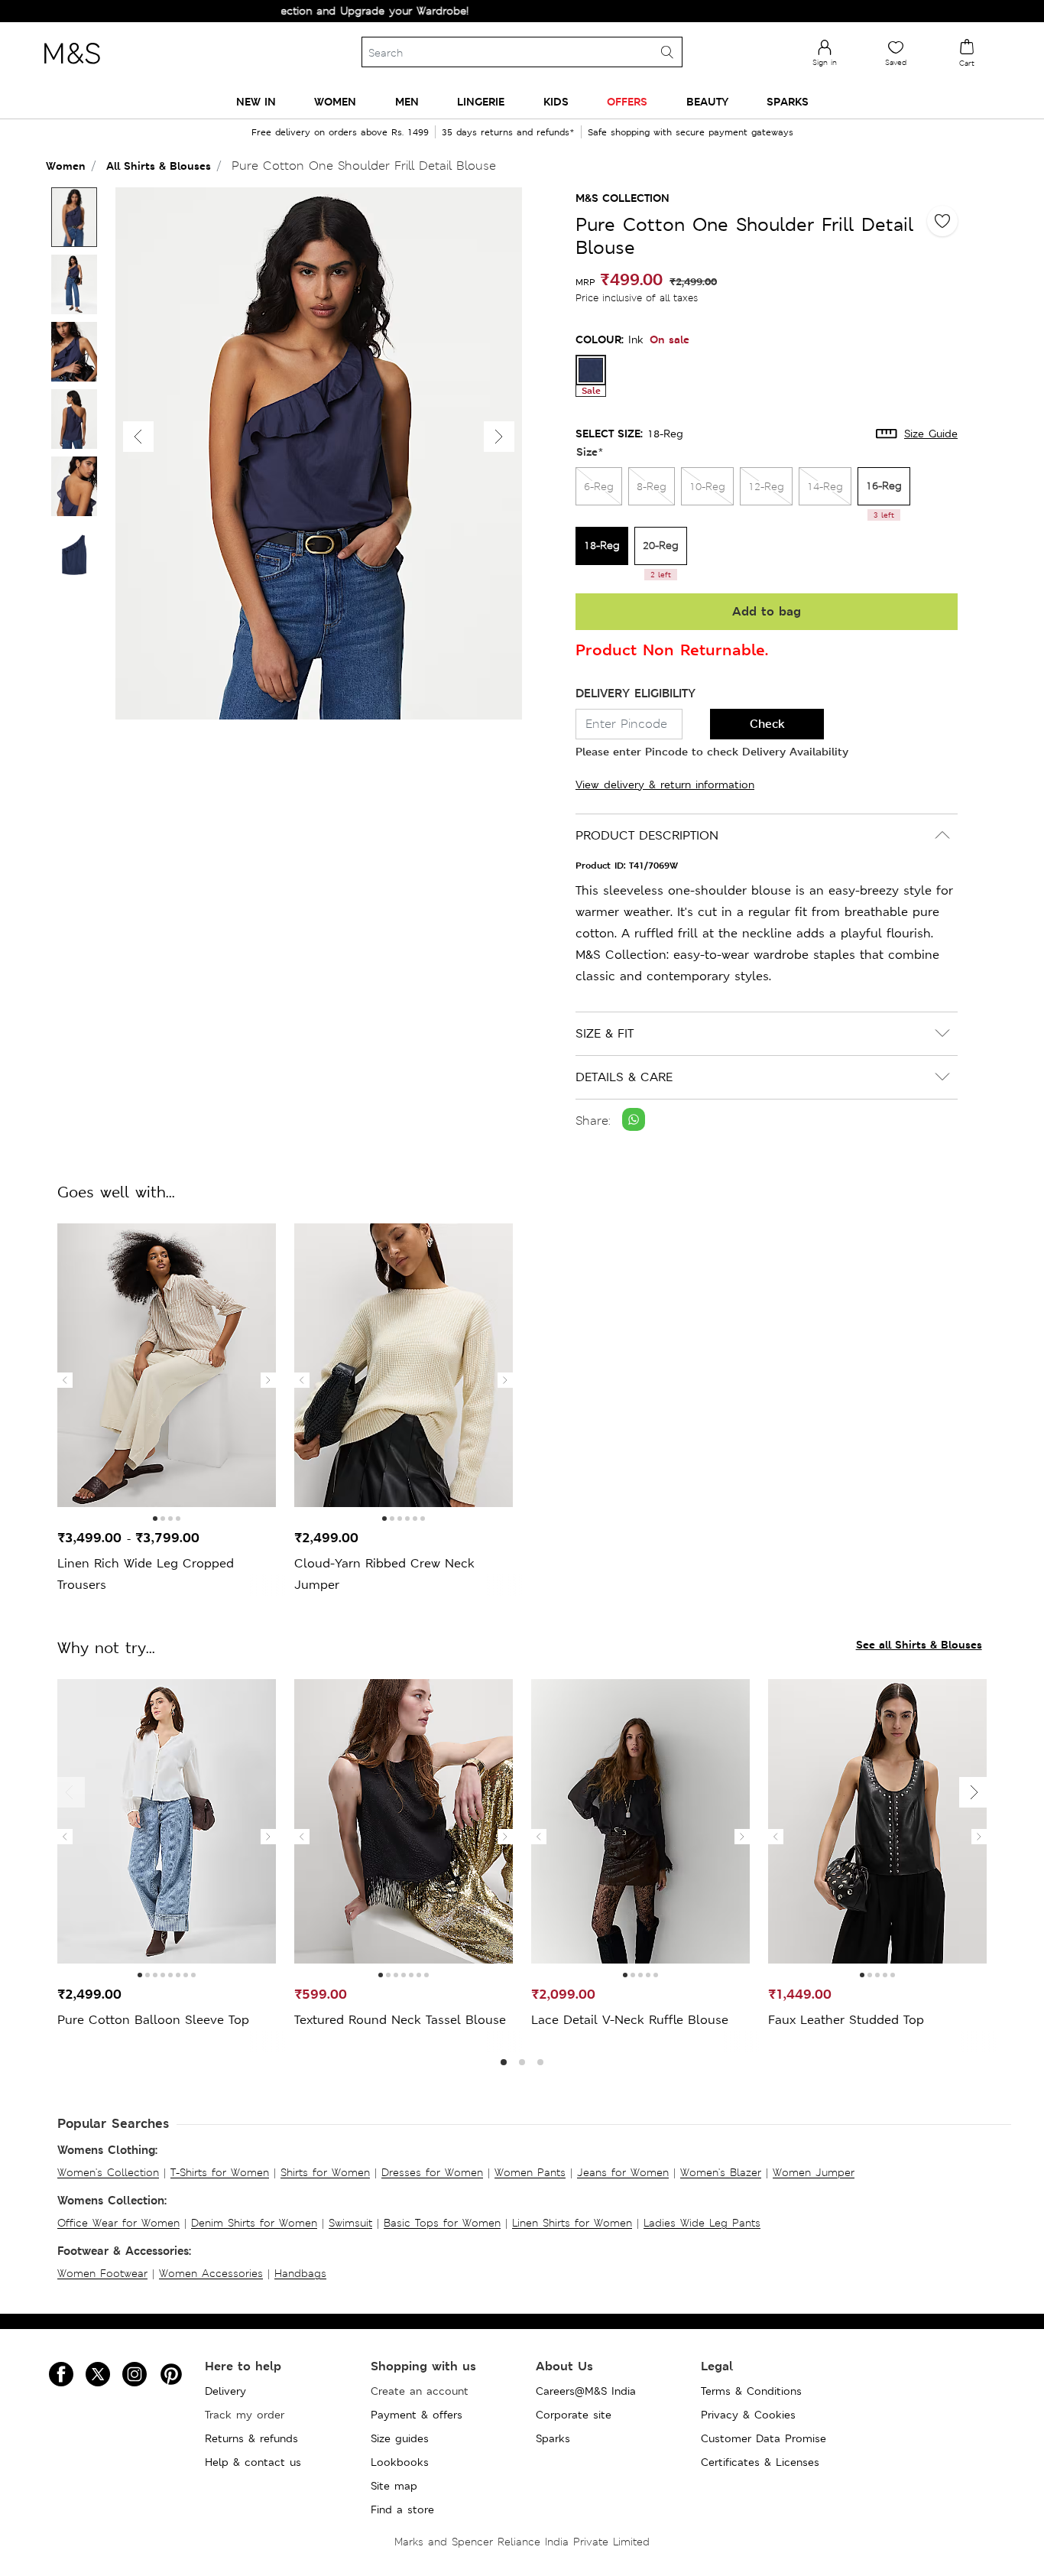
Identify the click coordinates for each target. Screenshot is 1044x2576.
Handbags (300, 2273)
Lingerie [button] (481, 101)
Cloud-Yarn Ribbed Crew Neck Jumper (384, 1574)
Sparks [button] (788, 101)
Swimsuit (350, 2223)
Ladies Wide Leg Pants (702, 2223)
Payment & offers (417, 2415)
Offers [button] (627, 101)
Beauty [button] (707, 101)
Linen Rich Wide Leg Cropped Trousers (146, 1574)
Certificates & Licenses (760, 2462)
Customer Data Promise (764, 2438)
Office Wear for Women (118, 2223)
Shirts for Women (325, 2172)
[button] (499, 437)
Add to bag (767, 611)
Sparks (553, 2438)
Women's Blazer (721, 2172)
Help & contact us (253, 2462)
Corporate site (574, 2415)
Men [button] (407, 101)
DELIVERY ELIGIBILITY (635, 693)
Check (767, 724)
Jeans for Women (623, 2172)
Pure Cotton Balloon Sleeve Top (153, 2020)
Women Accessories (211, 2273)
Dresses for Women (432, 2172)
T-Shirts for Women (220, 2172)
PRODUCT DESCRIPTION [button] (647, 835)
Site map (394, 2486)
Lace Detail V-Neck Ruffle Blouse (630, 2020)
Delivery (225, 2391)
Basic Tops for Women (442, 2223)
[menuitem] (256, 101)
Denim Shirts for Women (254, 2223)
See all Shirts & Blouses (919, 1644)
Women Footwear (102, 2273)
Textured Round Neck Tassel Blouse (400, 2020)
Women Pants (530, 2172)
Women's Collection (108, 2172)
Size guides (400, 2438)
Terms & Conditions (751, 2391)
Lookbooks (400, 2462)
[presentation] (65, 1380)
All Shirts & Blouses (159, 166)
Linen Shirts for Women (572, 2223)
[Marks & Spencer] (72, 68)
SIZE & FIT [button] (605, 1033)
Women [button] (335, 101)
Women (66, 166)
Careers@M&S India (586, 2391)
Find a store (402, 2509)
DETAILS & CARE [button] (624, 1077)
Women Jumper (814, 2172)
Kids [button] (556, 101)
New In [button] (256, 101)
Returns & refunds (251, 2438)
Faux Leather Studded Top (846, 2020)
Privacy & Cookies (748, 2415)
